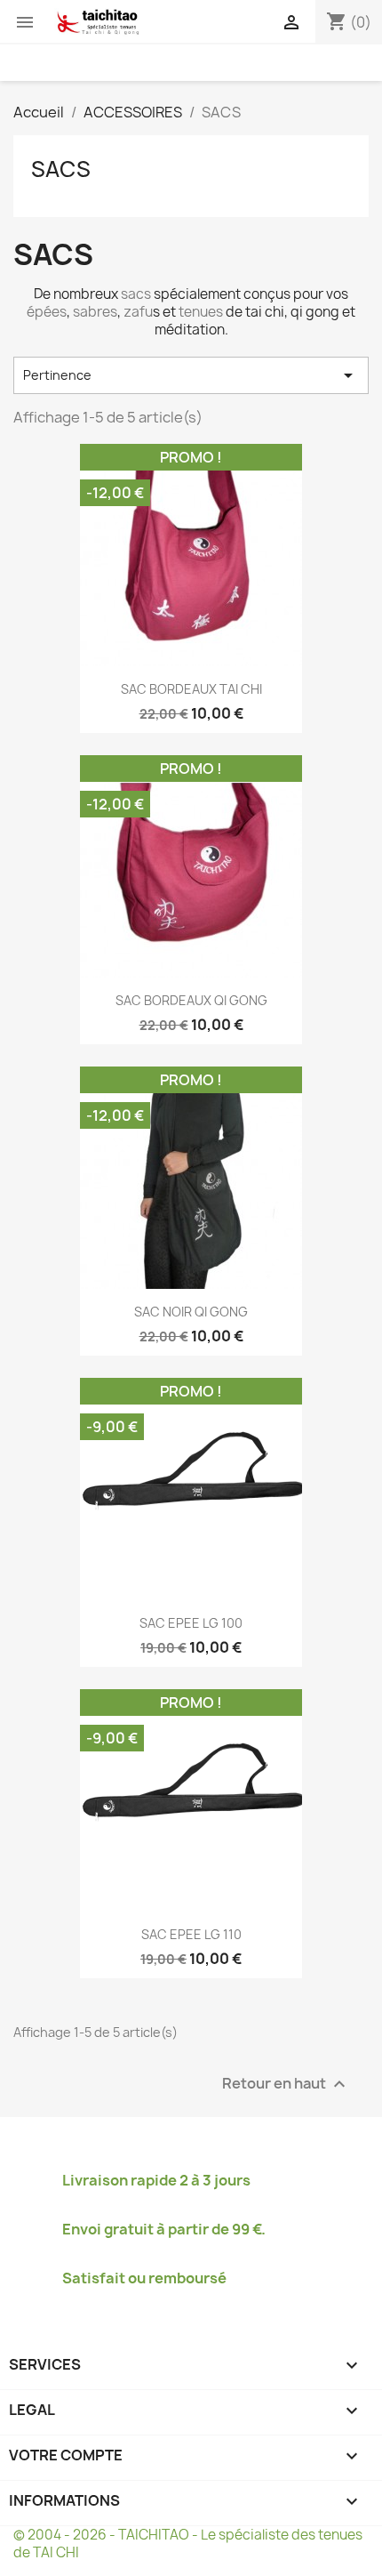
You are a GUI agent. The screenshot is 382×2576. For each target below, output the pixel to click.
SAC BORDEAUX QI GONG (191, 1000)
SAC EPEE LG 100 (191, 1623)
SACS (61, 169)
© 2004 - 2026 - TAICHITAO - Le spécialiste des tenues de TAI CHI (188, 2544)
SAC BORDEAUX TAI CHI (191, 689)
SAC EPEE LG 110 (191, 1934)
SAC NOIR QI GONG (191, 1312)
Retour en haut (286, 2085)
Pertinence (191, 375)
